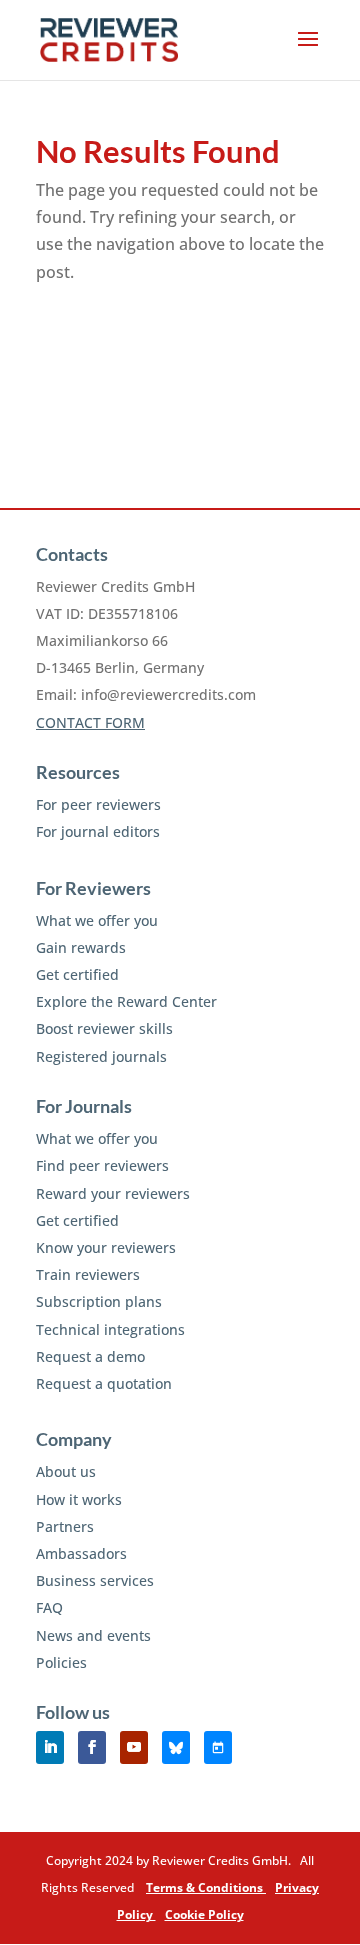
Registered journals (101, 1056)
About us (66, 1471)
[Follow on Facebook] (92, 1747)
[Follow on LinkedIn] (50, 1747)
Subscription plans (99, 1301)
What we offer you (97, 920)
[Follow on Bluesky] (176, 1747)
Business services (95, 1580)
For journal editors (98, 831)
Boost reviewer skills (104, 1028)
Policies (61, 1662)
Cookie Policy (204, 1914)
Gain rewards (81, 947)
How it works (79, 1499)
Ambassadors (81, 1553)
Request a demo (90, 1356)
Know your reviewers (106, 1247)
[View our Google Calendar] (218, 1747)
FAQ (49, 1607)
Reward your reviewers (113, 1193)
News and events (93, 1635)
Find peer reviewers (102, 1165)
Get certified (77, 974)
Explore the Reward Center (126, 1001)
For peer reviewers (98, 804)
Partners (65, 1526)
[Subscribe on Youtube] (134, 1747)
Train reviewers (88, 1274)
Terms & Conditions (206, 1887)
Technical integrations (110, 1329)
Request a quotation (104, 1383)
